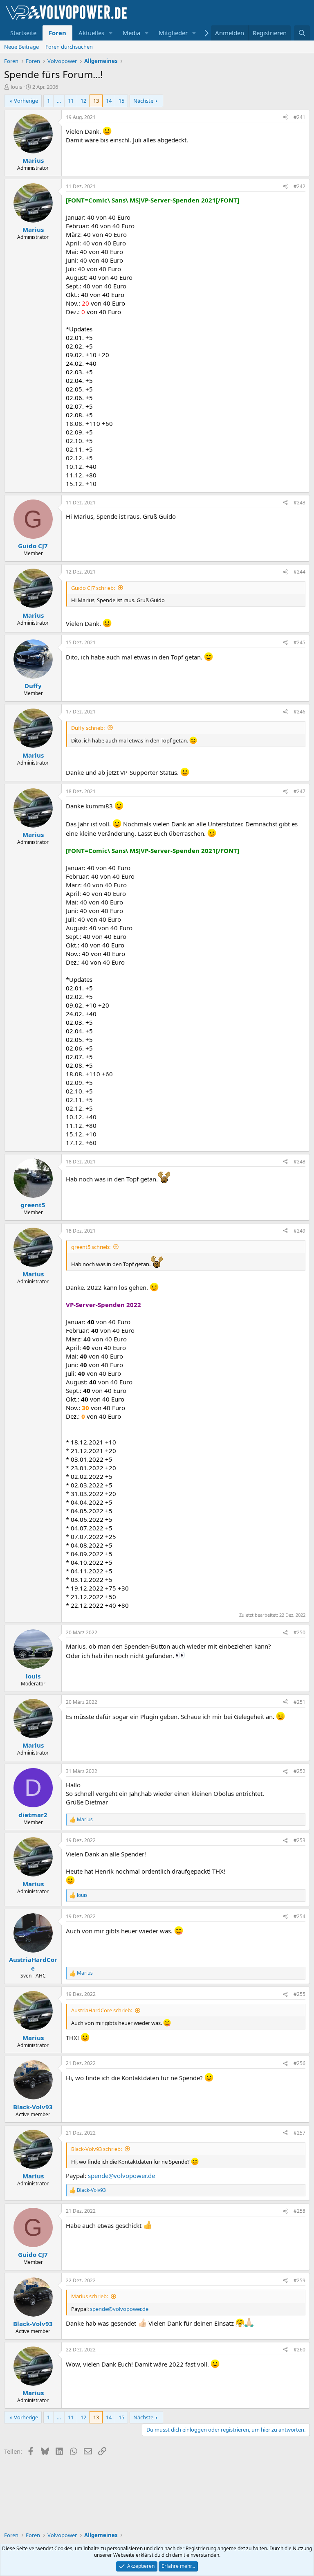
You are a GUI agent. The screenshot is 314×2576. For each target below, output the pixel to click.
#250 (299, 1632)
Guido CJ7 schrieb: (93, 588)
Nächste (143, 101)
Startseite (23, 33)
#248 (299, 1162)
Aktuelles (91, 33)
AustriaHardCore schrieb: (102, 2010)
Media (131, 33)
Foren (57, 33)
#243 (299, 503)
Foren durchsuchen (69, 47)
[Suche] (302, 33)
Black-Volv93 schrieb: (96, 2149)
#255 (299, 1994)
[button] (111, 33)
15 (121, 101)
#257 (299, 2133)
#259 (299, 2280)
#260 (299, 2350)
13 (96, 101)
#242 (299, 186)
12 (83, 101)
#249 (299, 1231)
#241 (299, 117)
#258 (299, 2211)
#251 (299, 1702)
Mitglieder (173, 33)
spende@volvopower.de (121, 2176)
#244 (299, 572)
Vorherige (26, 101)
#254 (299, 1916)
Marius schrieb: (90, 2296)
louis (16, 87)
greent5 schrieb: (91, 1247)
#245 (299, 642)
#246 (299, 712)
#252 (299, 1771)
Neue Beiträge (21, 47)
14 (109, 101)
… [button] (59, 101)
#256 (299, 2063)
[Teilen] (285, 118)
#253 (299, 1840)
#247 (299, 791)
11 (71, 101)
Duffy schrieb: (88, 728)
